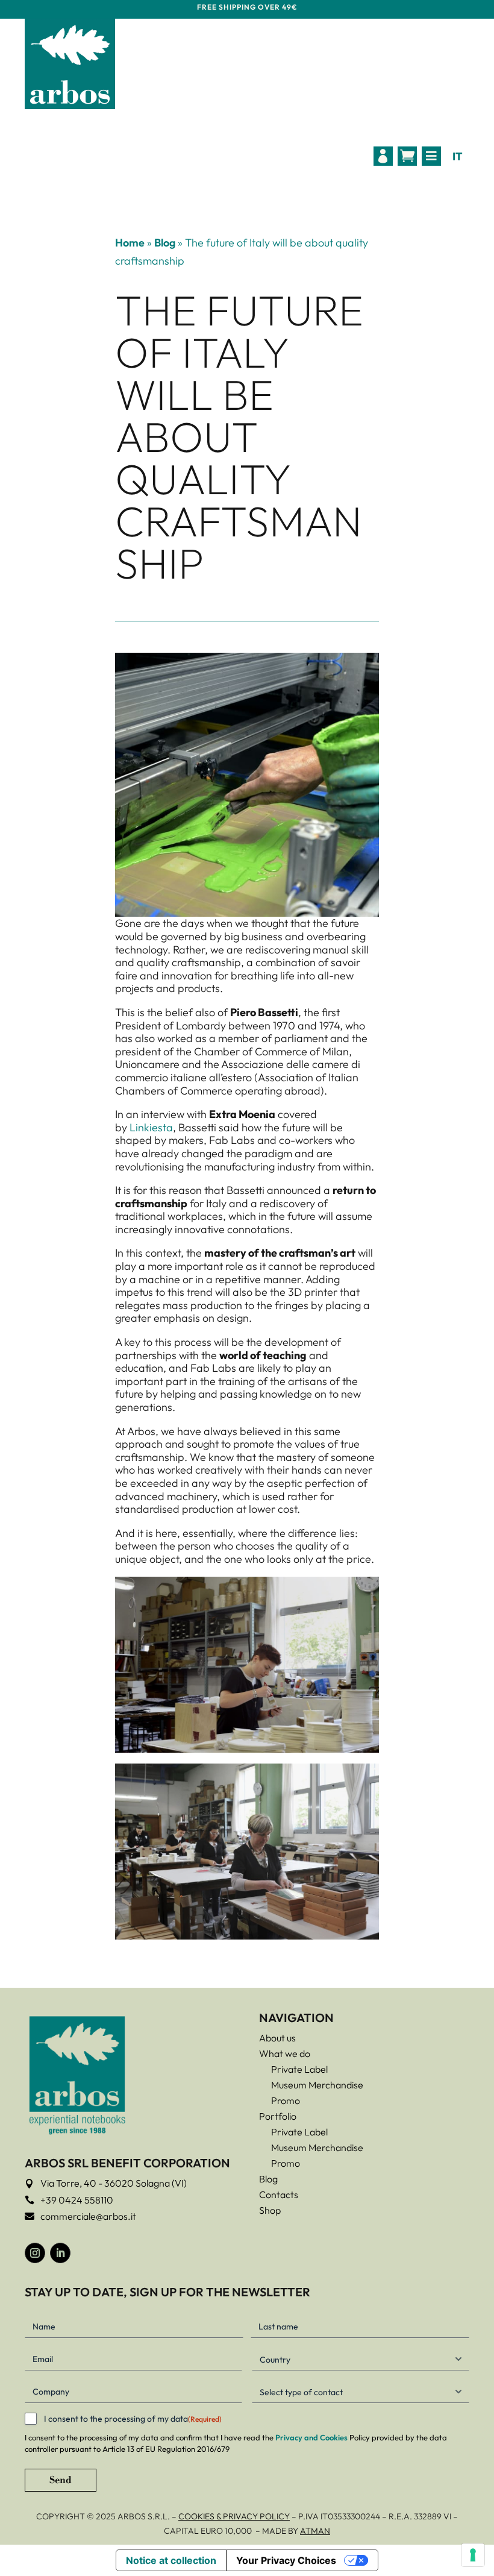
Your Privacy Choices (286, 2560)
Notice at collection (171, 2560)
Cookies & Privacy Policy (234, 2516)
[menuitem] (383, 156)
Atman (315, 2531)
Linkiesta (151, 1127)
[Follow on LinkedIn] (60, 2253)
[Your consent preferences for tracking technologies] (473, 2555)
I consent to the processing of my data (133, 2419)
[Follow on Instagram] (35, 2253)
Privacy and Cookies (311, 2437)
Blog (165, 243)
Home (130, 243)
